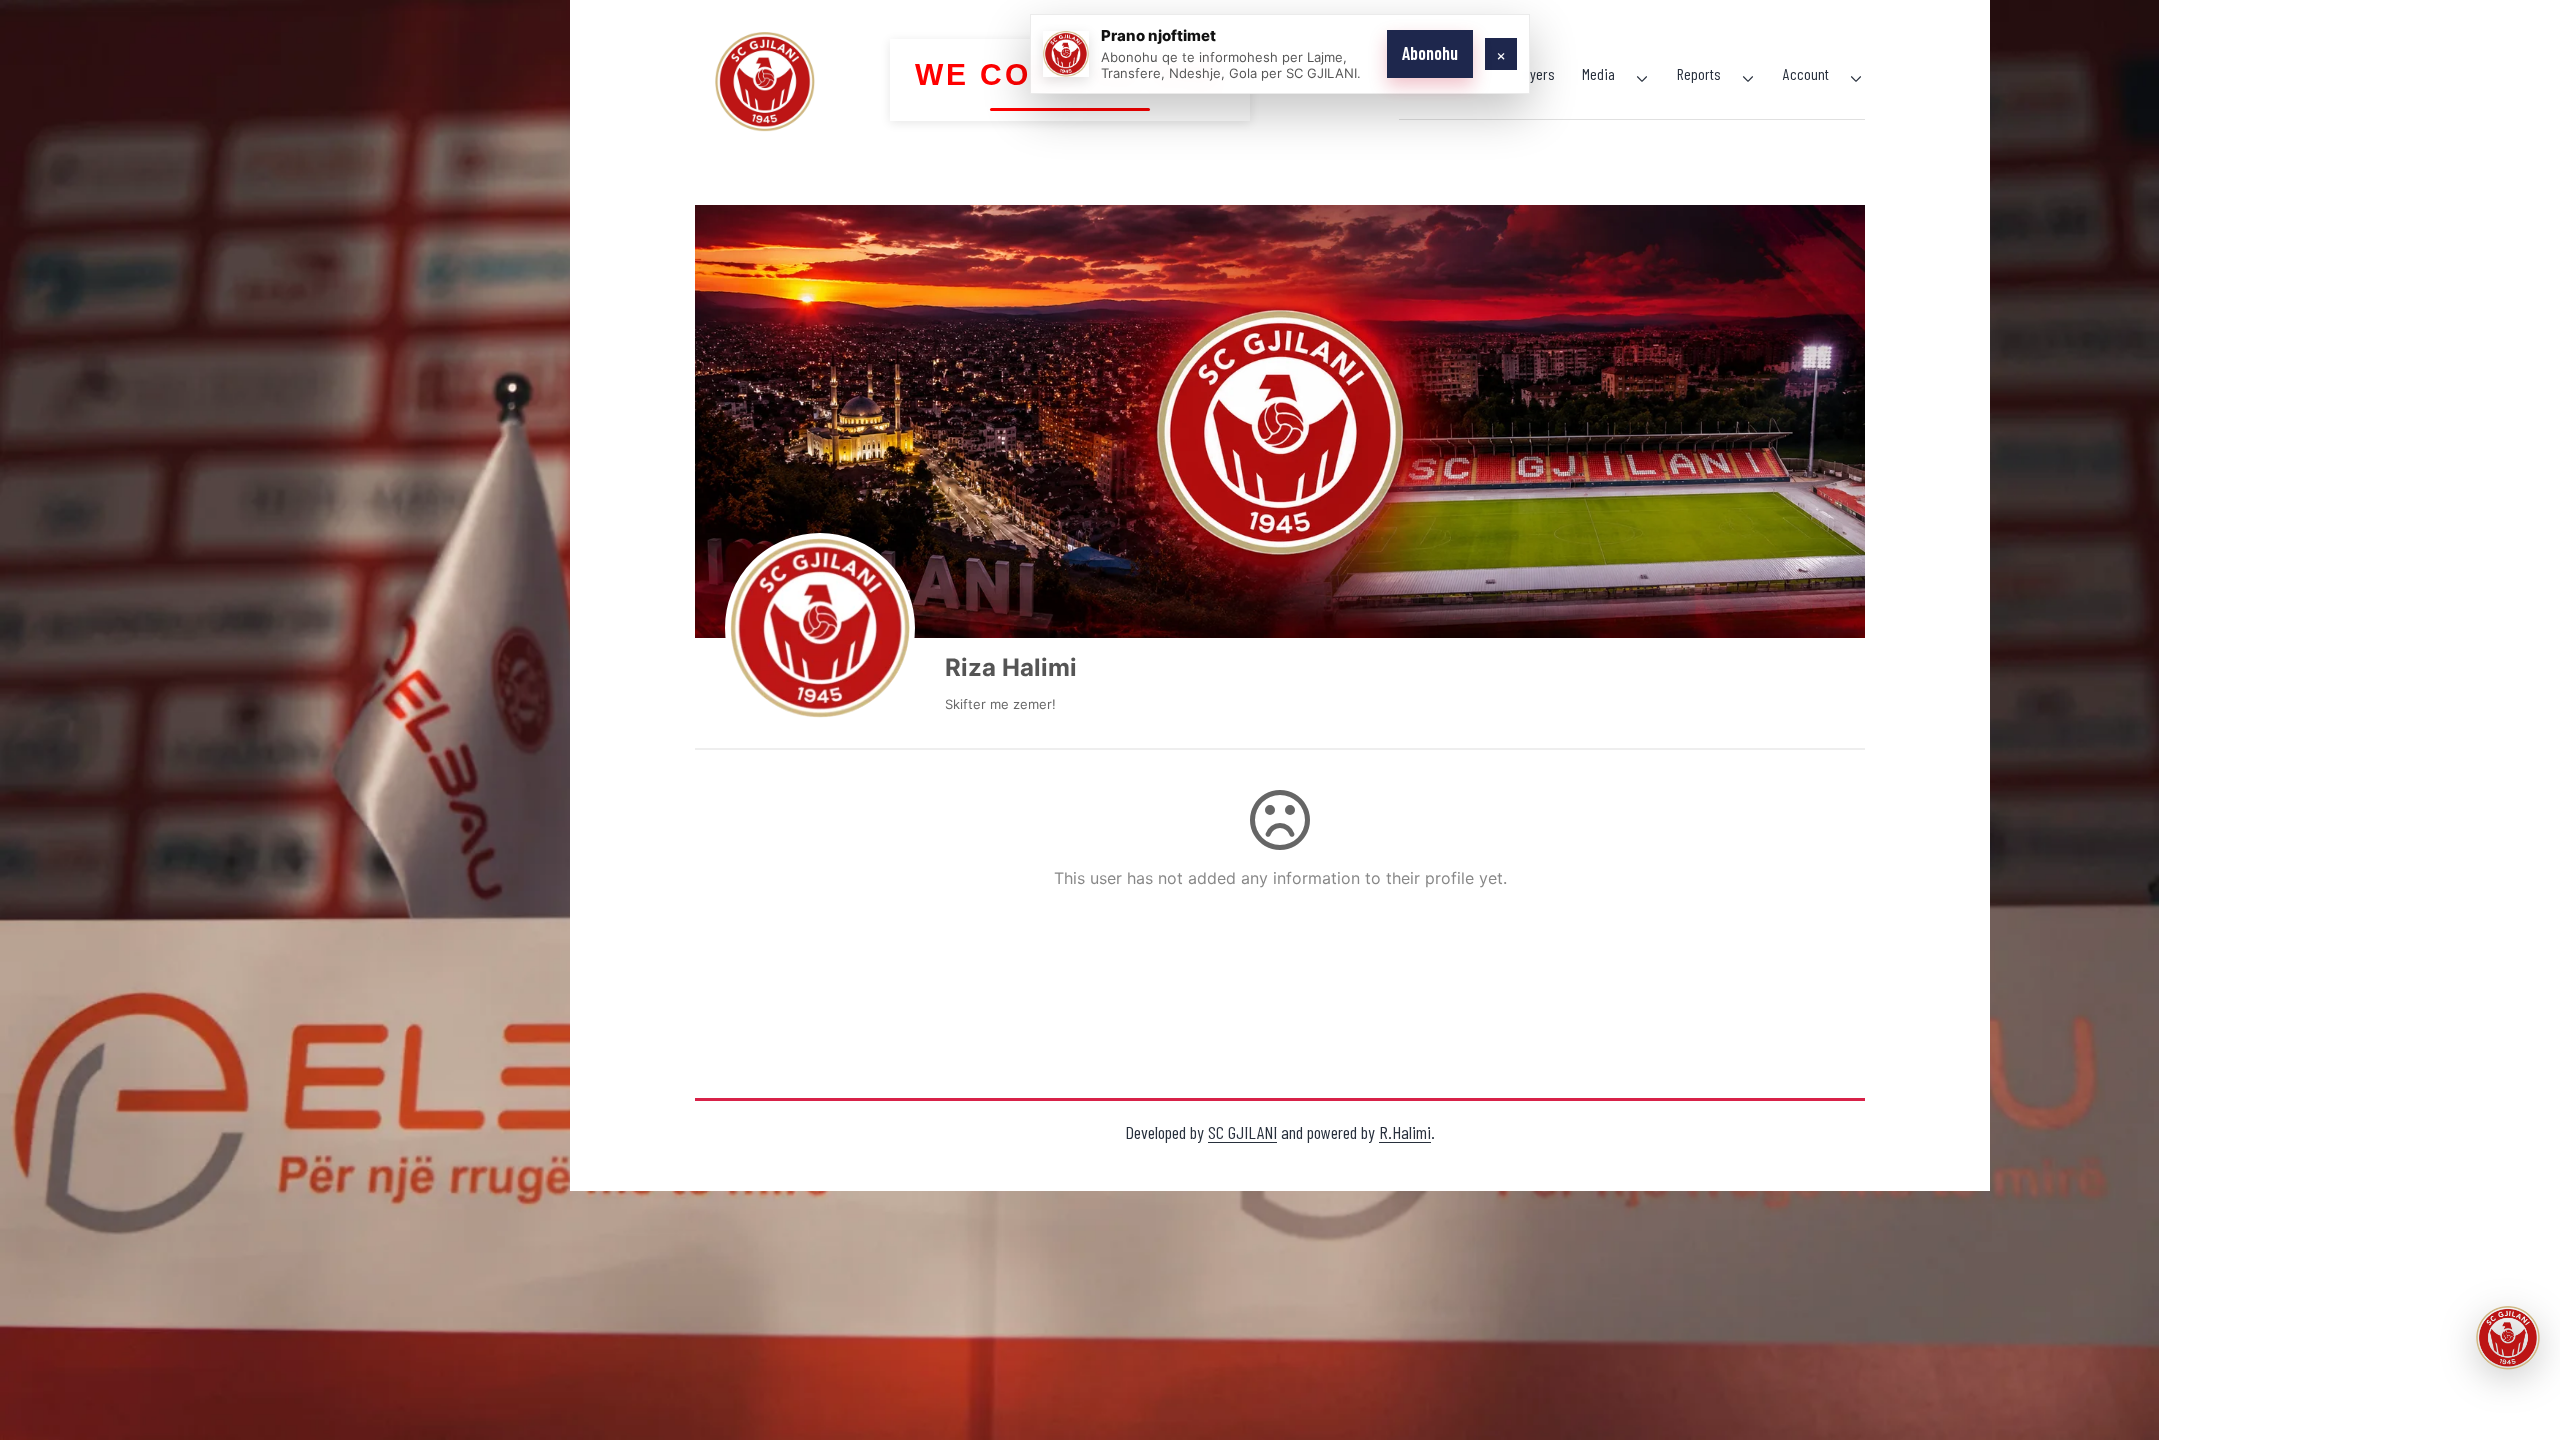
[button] (2508, 1338)
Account (1806, 73)
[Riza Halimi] (820, 628)
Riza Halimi (1011, 667)
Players (1534, 73)
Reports (1699, 73)
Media (1598, 73)
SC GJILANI (1242, 1132)
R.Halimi (1405, 1132)
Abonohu (1430, 53)
